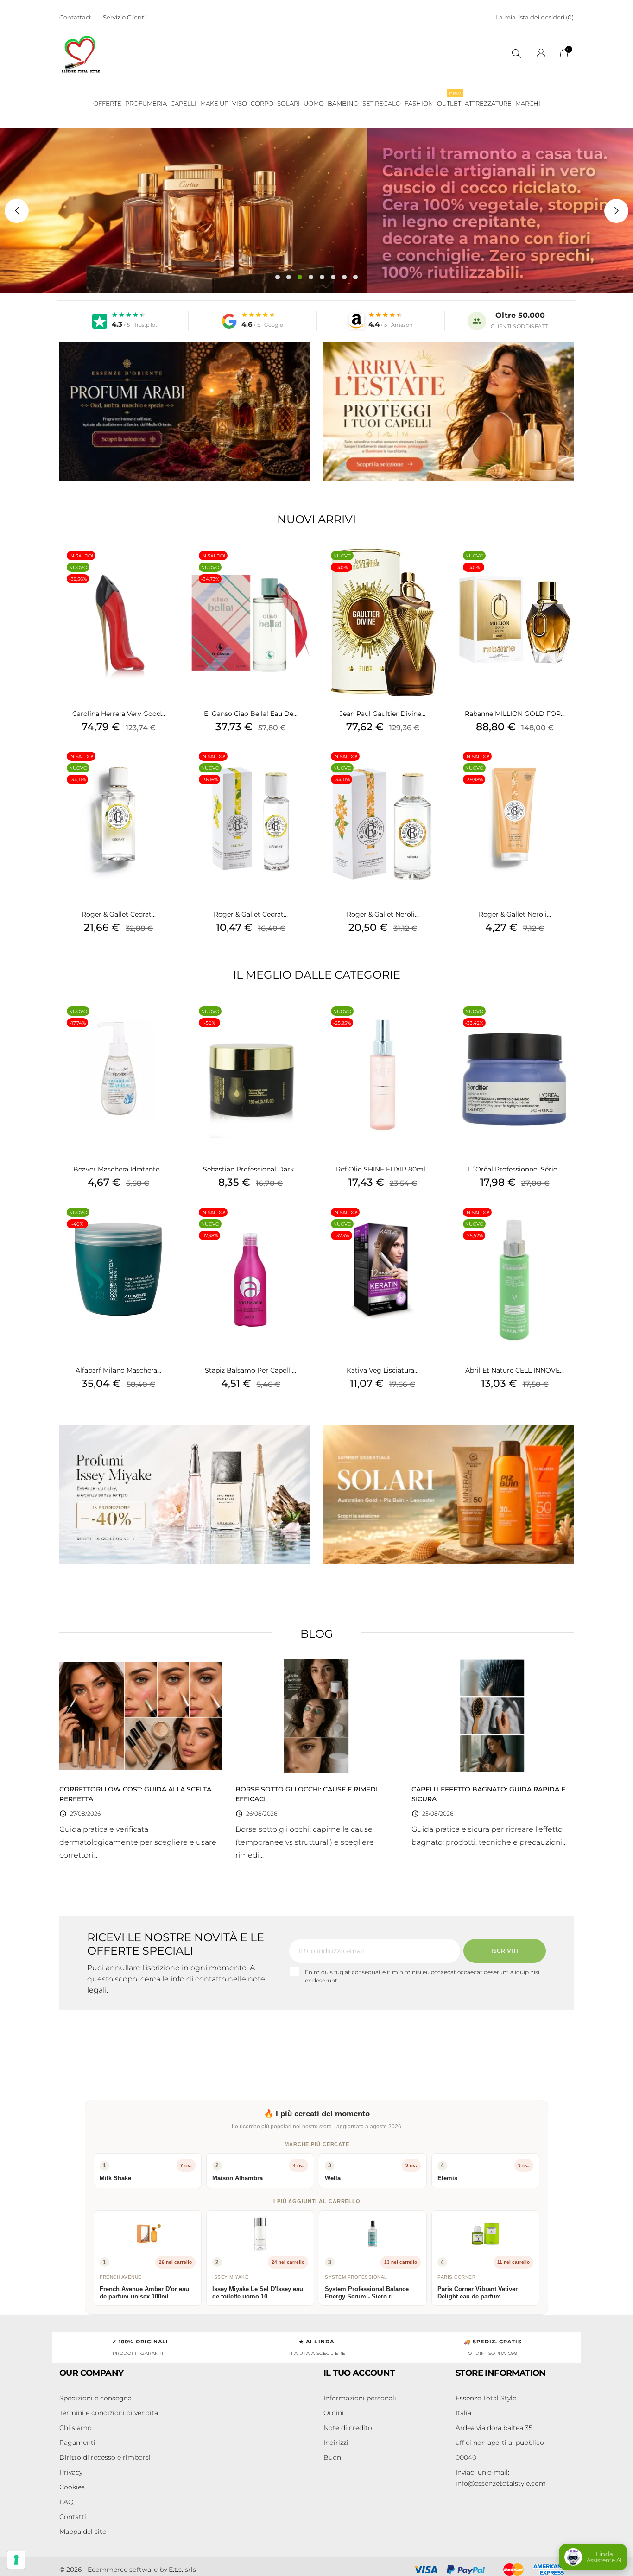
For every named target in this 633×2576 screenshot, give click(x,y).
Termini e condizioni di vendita (109, 2413)
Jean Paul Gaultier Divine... (383, 714)
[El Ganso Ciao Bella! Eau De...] (300, 568)
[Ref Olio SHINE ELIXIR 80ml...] (432, 1023)
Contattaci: (76, 17)
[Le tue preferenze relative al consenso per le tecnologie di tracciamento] (16, 2560)
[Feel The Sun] (449, 1495)
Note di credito (348, 2428)
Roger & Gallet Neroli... (383, 914)
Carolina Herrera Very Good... (119, 714)
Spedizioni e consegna (95, 2398)
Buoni (333, 2457)
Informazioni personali (360, 2398)
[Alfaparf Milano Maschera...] (168, 1224)
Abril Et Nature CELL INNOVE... (515, 1370)
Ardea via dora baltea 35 (494, 2428)
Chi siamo (76, 2428)
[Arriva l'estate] (449, 412)
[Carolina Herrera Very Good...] (168, 568)
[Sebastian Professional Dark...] (300, 1023)
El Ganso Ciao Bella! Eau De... (251, 714)
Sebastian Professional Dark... (250, 1169)
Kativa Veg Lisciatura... (383, 1370)
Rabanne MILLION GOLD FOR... (515, 714)
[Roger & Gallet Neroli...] (432, 768)
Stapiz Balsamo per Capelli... (250, 1370)
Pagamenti (77, 2443)
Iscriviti (505, 1951)
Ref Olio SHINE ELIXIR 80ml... (383, 1169)
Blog (317, 1634)
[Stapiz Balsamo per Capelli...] (300, 1224)
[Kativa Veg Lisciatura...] (432, 1224)
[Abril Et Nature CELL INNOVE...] (564, 1224)
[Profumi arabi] (184, 412)
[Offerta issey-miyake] (184, 1495)
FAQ (66, 2502)
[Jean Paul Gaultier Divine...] (432, 568)
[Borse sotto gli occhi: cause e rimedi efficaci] (316, 1715)
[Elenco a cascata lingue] (541, 54)
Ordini (334, 2413)
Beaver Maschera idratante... (118, 1169)
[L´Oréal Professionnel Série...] (564, 1023)
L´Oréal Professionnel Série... (515, 1169)
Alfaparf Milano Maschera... (118, 1370)
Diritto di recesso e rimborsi (105, 2457)
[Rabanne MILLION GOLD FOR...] (564, 568)
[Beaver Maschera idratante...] (168, 1023)
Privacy (71, 2472)
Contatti (73, 2517)
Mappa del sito (83, 2532)
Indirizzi (336, 2443)
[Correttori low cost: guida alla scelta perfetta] (140, 1715)
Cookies (72, 2487)
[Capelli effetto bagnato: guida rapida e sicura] (493, 1715)
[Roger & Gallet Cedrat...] (168, 768)
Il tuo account (359, 2373)
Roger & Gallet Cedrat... (119, 914)
